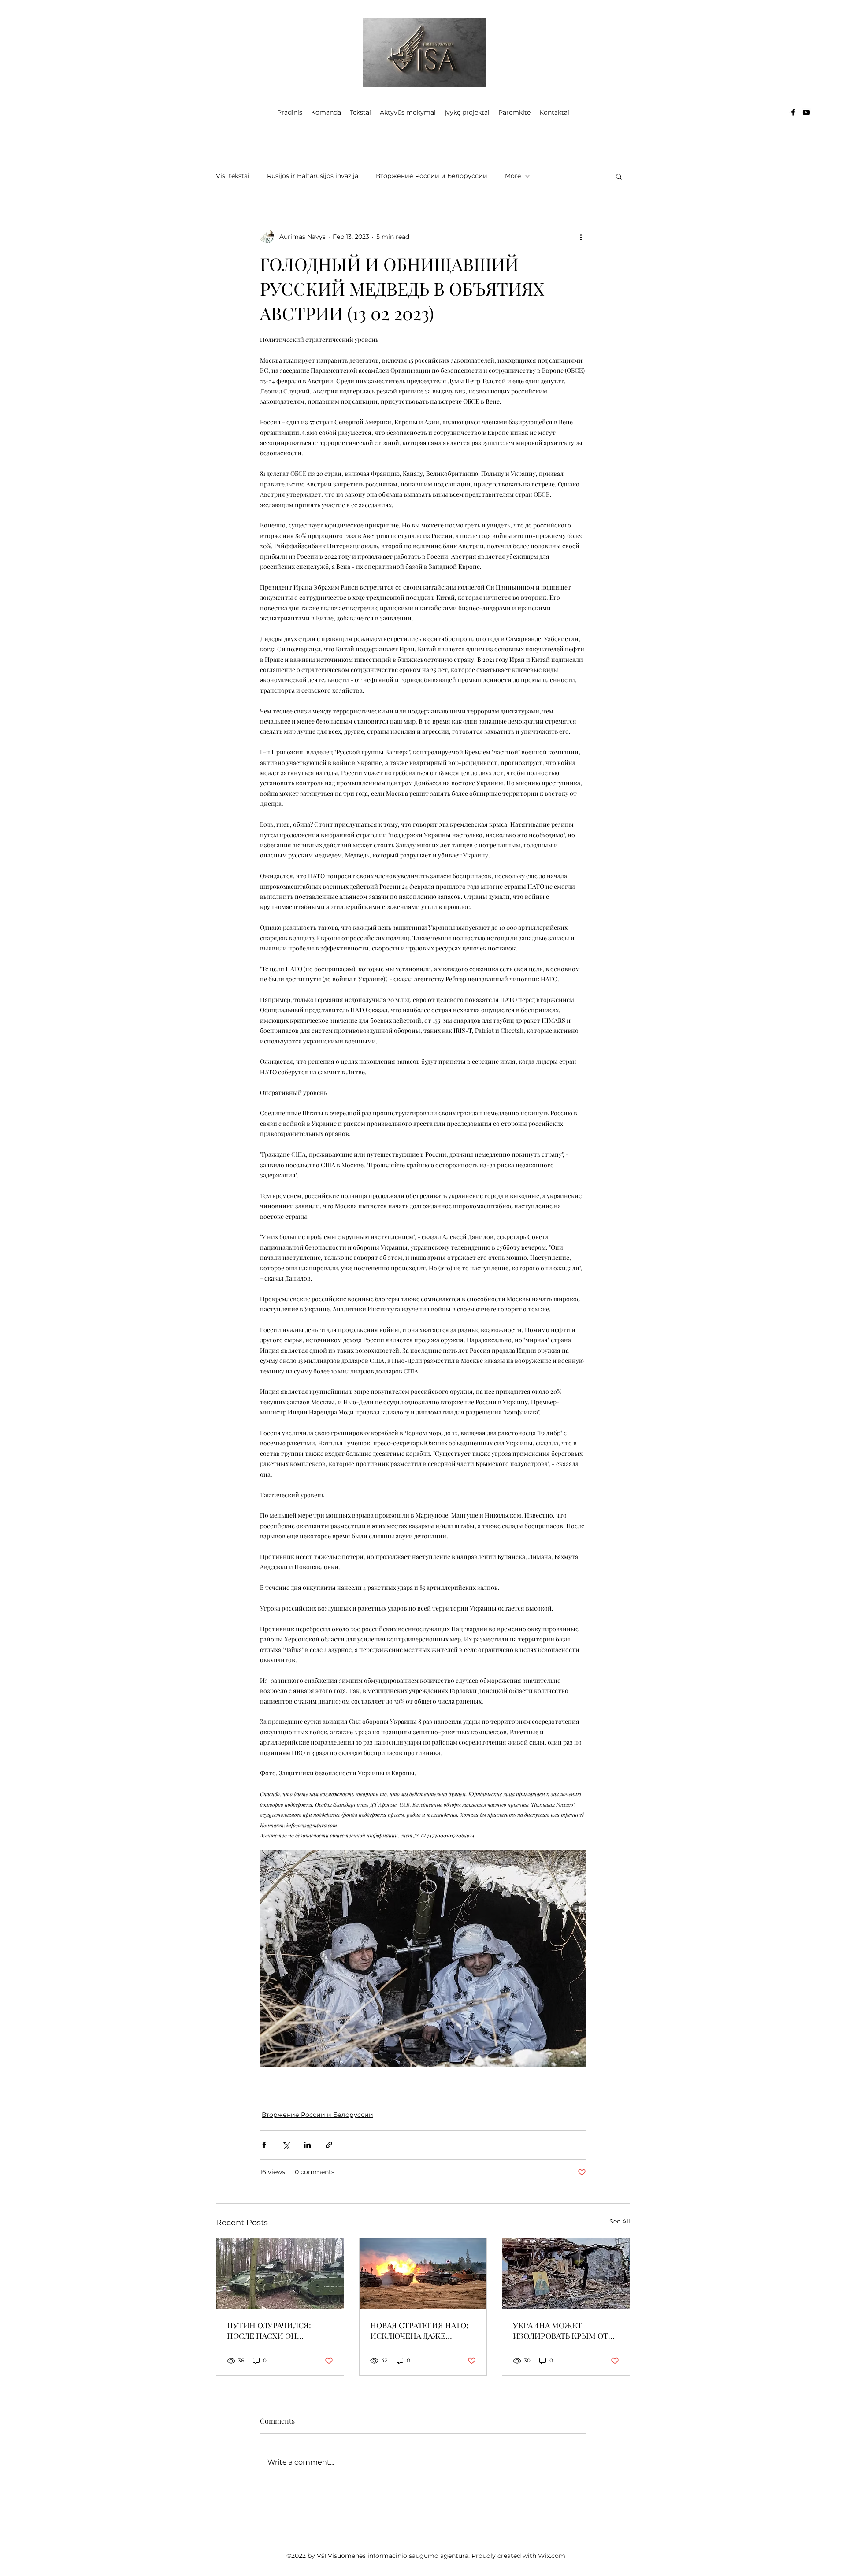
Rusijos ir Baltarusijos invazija (313, 176)
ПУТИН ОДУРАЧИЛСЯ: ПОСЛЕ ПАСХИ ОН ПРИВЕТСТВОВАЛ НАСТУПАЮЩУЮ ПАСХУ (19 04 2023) (280, 2331)
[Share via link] (329, 2145)
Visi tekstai (233, 176)
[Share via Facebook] (264, 2145)
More (513, 176)
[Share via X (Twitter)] (286, 2145)
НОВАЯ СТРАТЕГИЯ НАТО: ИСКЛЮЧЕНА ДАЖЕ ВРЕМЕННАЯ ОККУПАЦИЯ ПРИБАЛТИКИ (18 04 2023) (421, 2331)
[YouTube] (806, 112)
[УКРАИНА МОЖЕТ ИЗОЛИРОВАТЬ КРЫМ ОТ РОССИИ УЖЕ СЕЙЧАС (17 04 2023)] (566, 2274)
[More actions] (581, 237)
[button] (619, 176)
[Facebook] (793, 112)
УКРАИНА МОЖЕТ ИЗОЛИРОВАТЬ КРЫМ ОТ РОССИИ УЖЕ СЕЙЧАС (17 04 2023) (561, 2331)
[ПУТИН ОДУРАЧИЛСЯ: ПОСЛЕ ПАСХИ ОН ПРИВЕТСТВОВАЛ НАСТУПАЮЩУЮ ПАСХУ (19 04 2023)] (280, 2274)
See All (620, 2221)
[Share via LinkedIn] (307, 2145)
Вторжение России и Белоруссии (432, 176)
